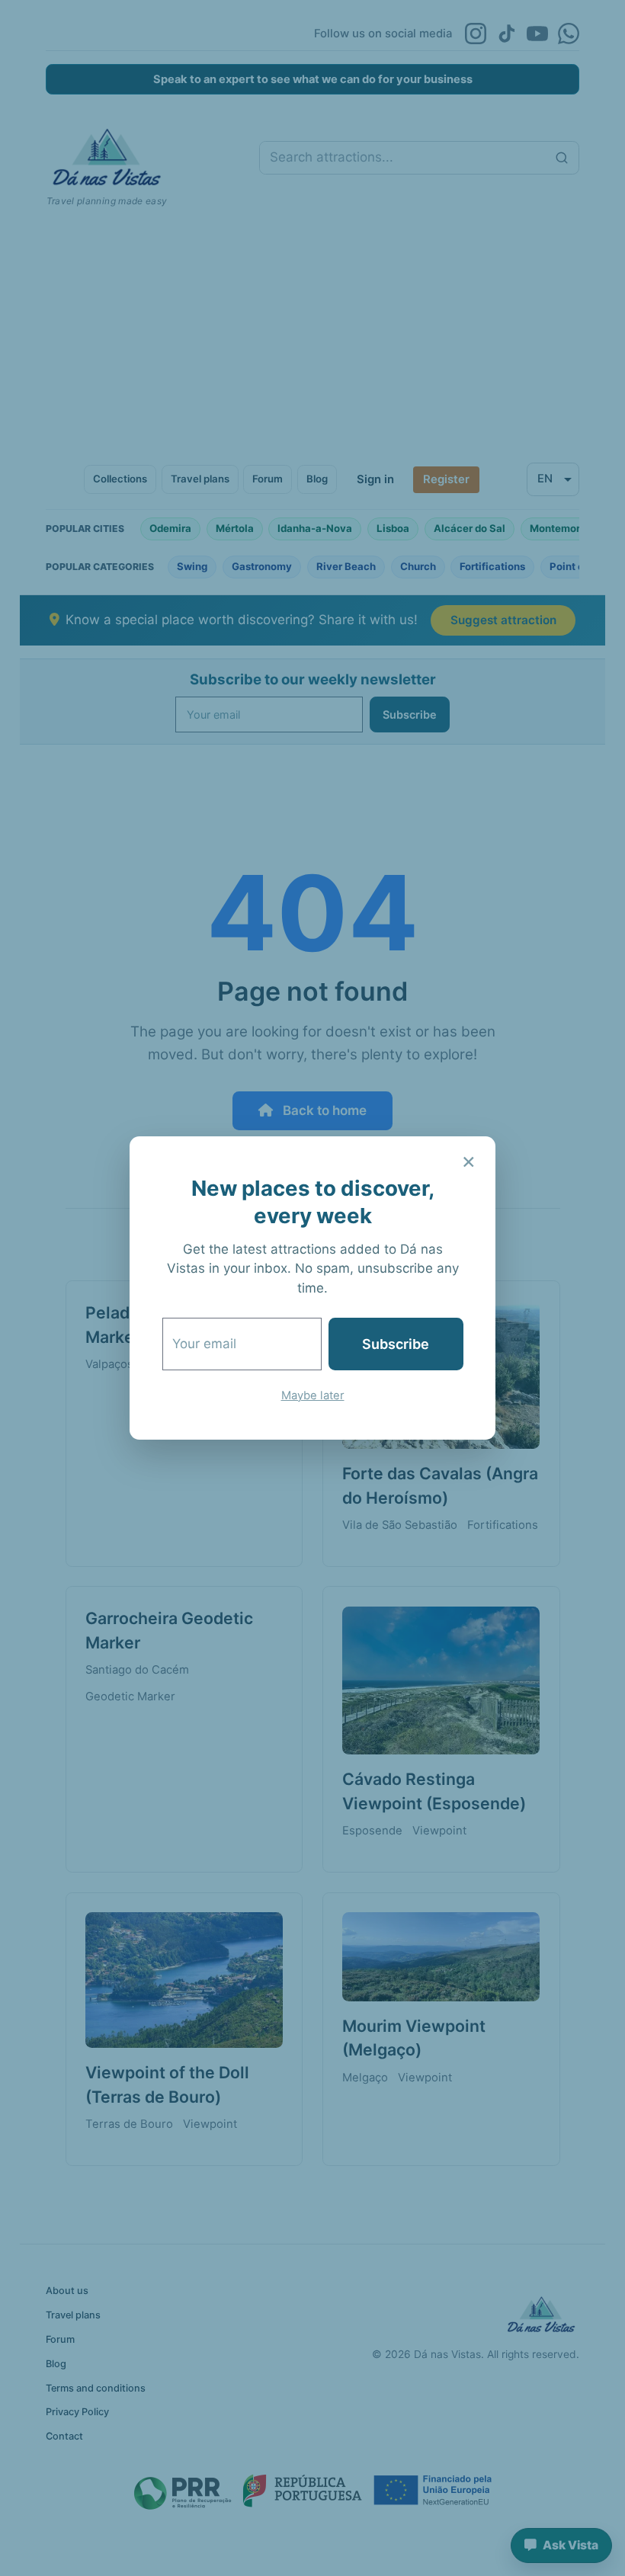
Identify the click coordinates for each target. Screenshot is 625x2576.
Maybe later (313, 1395)
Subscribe (396, 1344)
